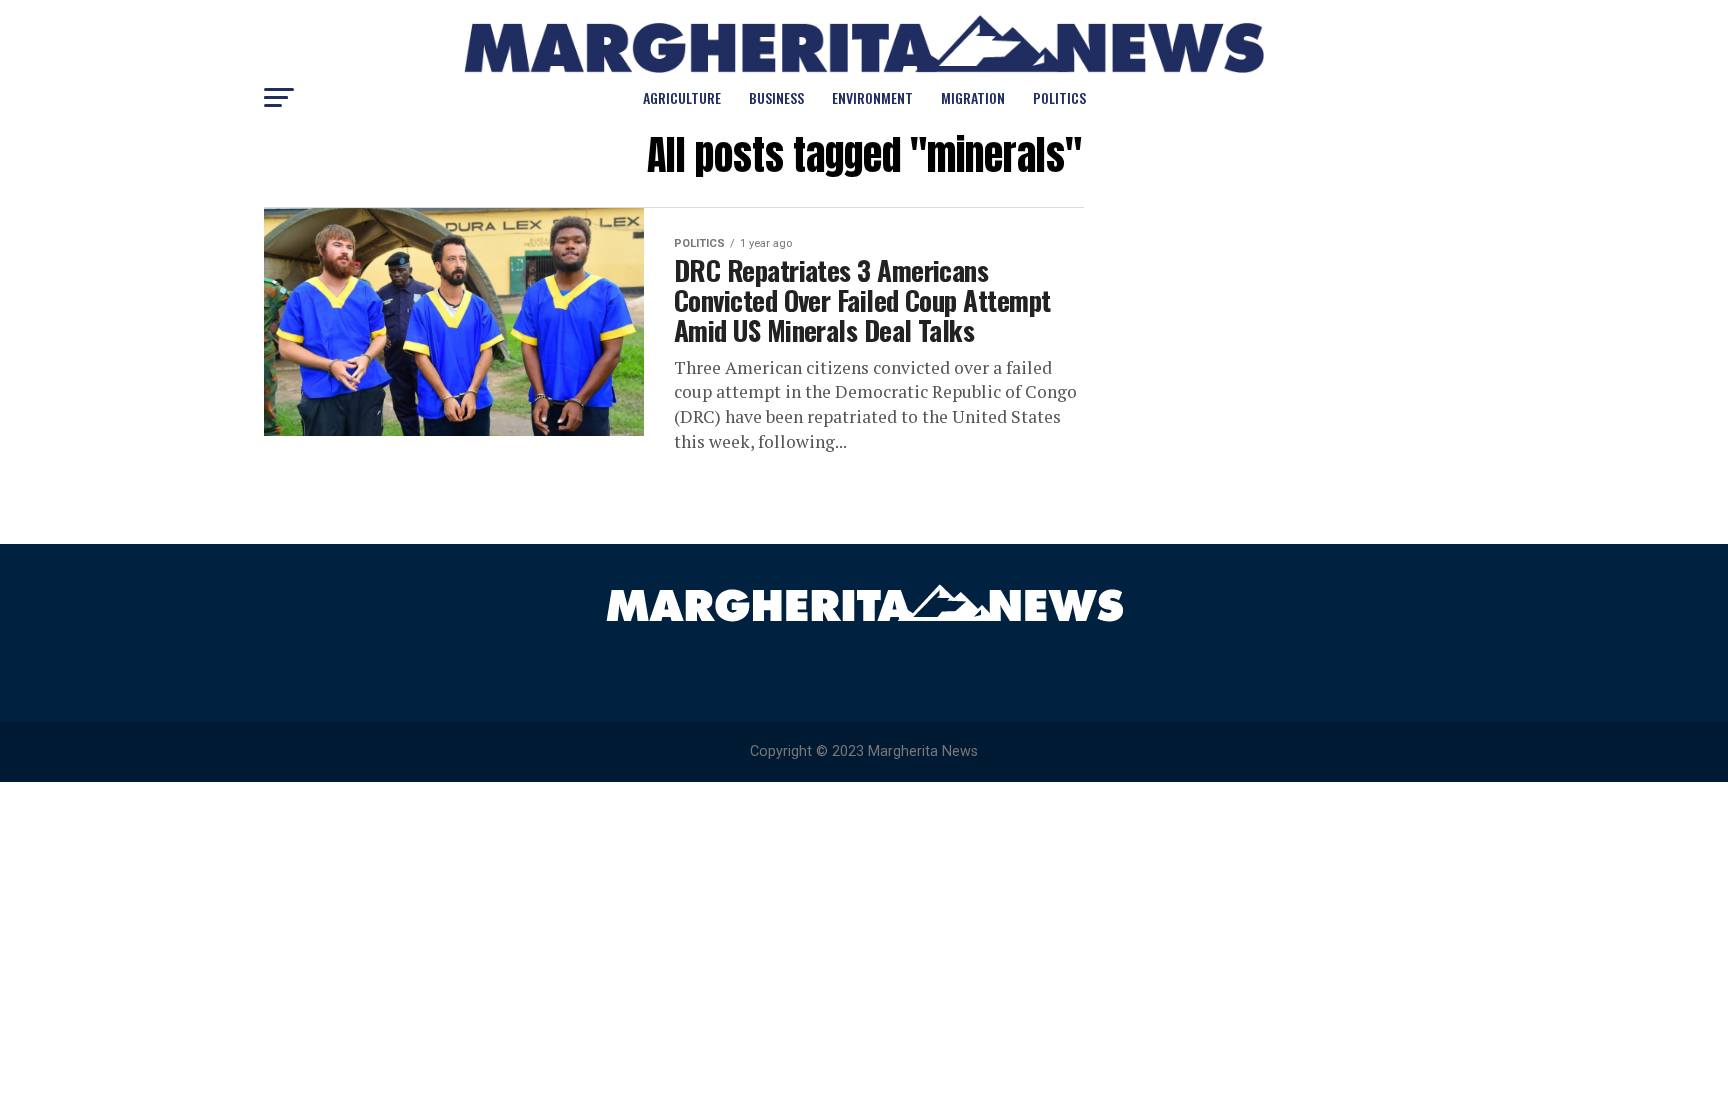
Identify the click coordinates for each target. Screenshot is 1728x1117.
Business (776, 97)
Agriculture (682, 97)
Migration (973, 97)
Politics (1059, 97)
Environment (872, 97)
